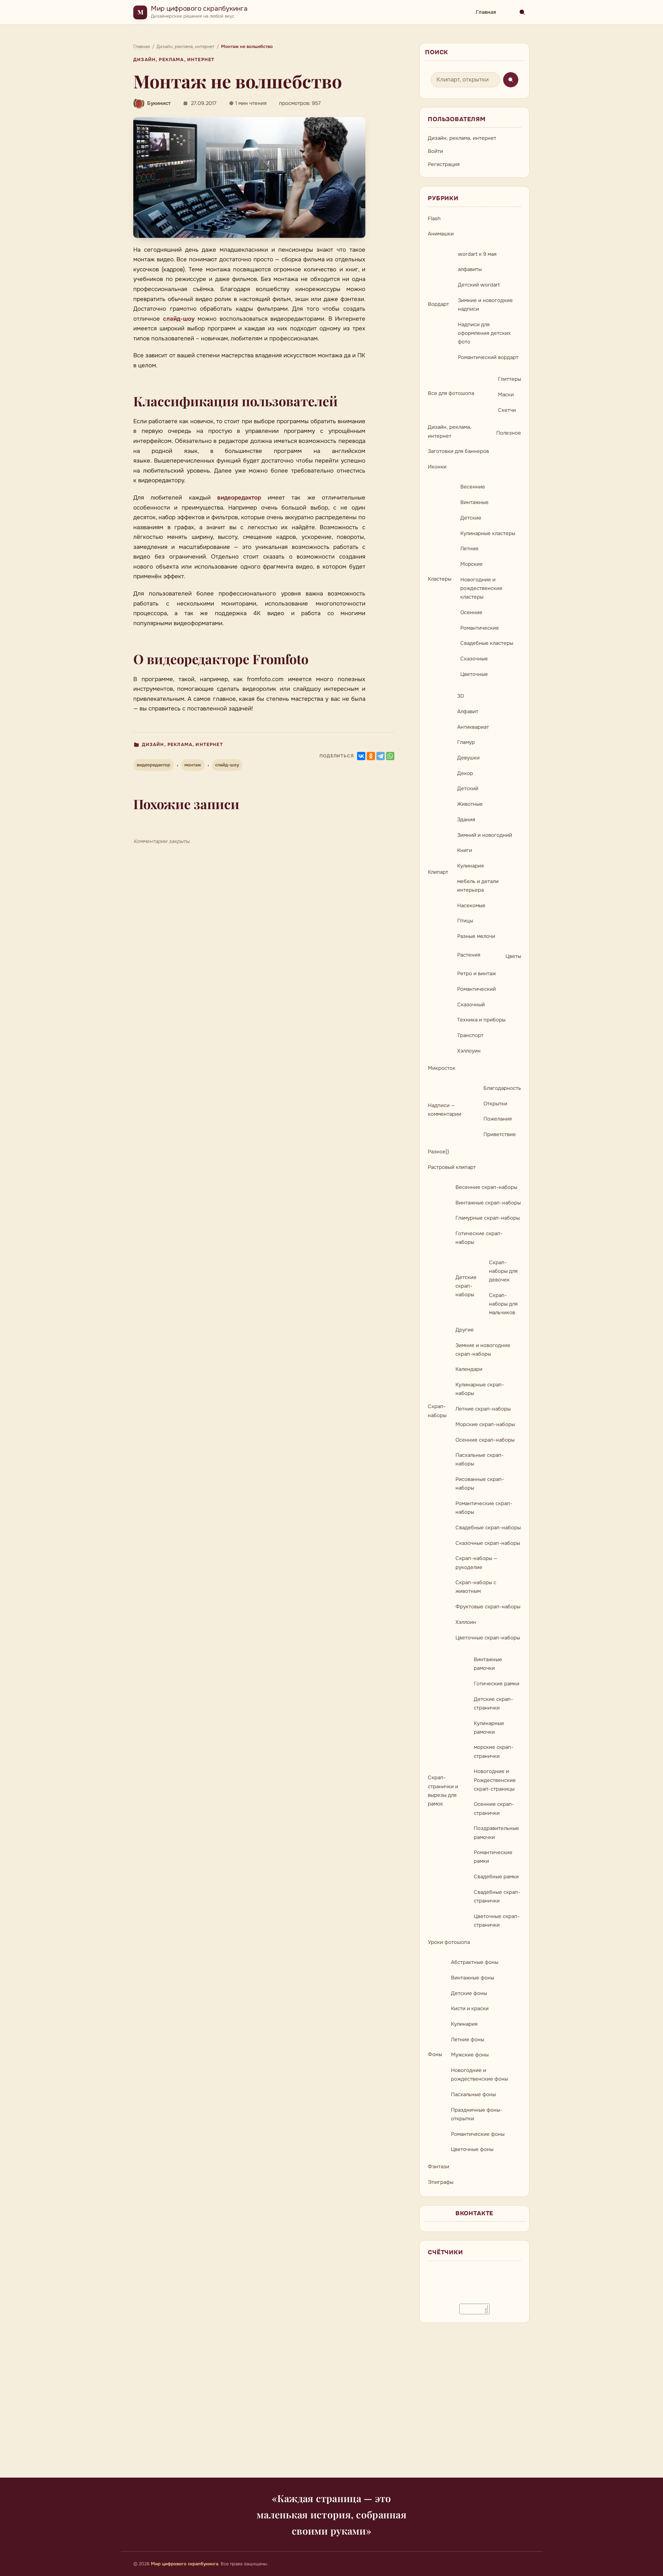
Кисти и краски (470, 2008)
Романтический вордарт (488, 357)
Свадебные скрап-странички (497, 1896)
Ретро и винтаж (477, 974)
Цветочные (474, 674)
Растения (469, 955)
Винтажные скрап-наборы (488, 1203)
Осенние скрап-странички (494, 1808)
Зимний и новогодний (485, 835)
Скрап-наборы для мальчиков (503, 1304)
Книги (465, 850)
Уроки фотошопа (449, 1942)
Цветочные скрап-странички (497, 1921)
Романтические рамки (493, 1857)
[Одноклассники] (371, 756)
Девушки (468, 758)
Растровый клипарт (452, 1167)
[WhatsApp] (390, 756)
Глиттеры (510, 379)
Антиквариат (473, 727)
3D (461, 696)
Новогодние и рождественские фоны (479, 2075)
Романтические (480, 628)
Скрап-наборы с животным (476, 1587)
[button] (249, 177)
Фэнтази (439, 2167)
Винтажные (474, 502)
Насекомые (471, 906)
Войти (435, 151)
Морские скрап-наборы (485, 1424)
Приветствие (500, 1134)
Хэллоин (466, 1622)
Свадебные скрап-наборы (488, 1528)
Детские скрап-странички (493, 1703)
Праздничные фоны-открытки (477, 2114)
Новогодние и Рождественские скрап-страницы (495, 1780)
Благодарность (502, 1088)
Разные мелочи (476, 936)
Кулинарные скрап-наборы (480, 1389)
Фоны (435, 2054)
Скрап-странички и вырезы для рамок (443, 1791)
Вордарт (438, 304)
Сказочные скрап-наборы (488, 1543)
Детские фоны (469, 1993)
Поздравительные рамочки (496, 1833)
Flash (434, 219)
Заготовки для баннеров (458, 451)
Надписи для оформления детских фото (484, 333)
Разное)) (439, 1152)
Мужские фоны (470, 2055)
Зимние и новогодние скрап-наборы (483, 1350)
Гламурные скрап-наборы (488, 1218)
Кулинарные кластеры (488, 533)
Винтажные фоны (473, 1978)
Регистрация (444, 164)
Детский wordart (479, 285)
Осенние (471, 612)
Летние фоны (468, 2040)
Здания (466, 820)
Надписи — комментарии (445, 1110)
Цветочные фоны (472, 2149)
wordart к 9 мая (477, 254)
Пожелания (498, 1119)
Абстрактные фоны (475, 1962)
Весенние (473, 487)
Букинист (159, 103)
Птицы (465, 921)
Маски (506, 395)
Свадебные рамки (496, 1877)
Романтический (477, 989)
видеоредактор (239, 498)
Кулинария (470, 866)
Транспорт (470, 1035)
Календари (469, 1369)
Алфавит (468, 711)
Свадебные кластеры (487, 643)
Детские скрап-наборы (466, 1286)
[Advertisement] (331, 2404)
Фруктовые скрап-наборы (488, 1607)
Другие (465, 1330)
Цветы (513, 956)
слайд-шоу (179, 319)
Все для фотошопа (451, 393)
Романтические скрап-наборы (484, 1508)
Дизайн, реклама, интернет (174, 60)
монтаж (193, 765)
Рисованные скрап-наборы (480, 1484)
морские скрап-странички (494, 1751)
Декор (465, 773)
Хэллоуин (469, 1051)
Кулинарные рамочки (489, 1728)
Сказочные (474, 659)
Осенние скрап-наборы (485, 1440)
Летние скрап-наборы (483, 1409)
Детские (471, 518)
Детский (468, 788)
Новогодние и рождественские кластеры (481, 588)
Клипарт (438, 872)
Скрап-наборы (437, 1411)
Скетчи (507, 410)
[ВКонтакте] (361, 756)
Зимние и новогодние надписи (485, 305)
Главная (486, 12)
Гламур (466, 742)
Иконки (437, 467)
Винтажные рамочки (488, 1664)
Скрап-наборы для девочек (503, 1271)
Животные (470, 804)
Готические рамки (497, 1684)
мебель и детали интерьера (478, 886)
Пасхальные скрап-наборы (480, 1459)
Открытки (495, 1104)
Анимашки (441, 234)
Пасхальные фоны (473, 2094)
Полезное (509, 433)
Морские (472, 564)
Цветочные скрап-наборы (488, 1638)
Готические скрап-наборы (479, 1238)
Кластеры (440, 579)
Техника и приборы (481, 1020)
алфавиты (470, 269)
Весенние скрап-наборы (486, 1187)
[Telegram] (381, 756)
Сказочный (471, 1005)
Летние (469, 549)
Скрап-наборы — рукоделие (476, 1563)
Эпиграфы (441, 2182)
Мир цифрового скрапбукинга (199, 8)
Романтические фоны (478, 2134)
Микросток (442, 1068)
